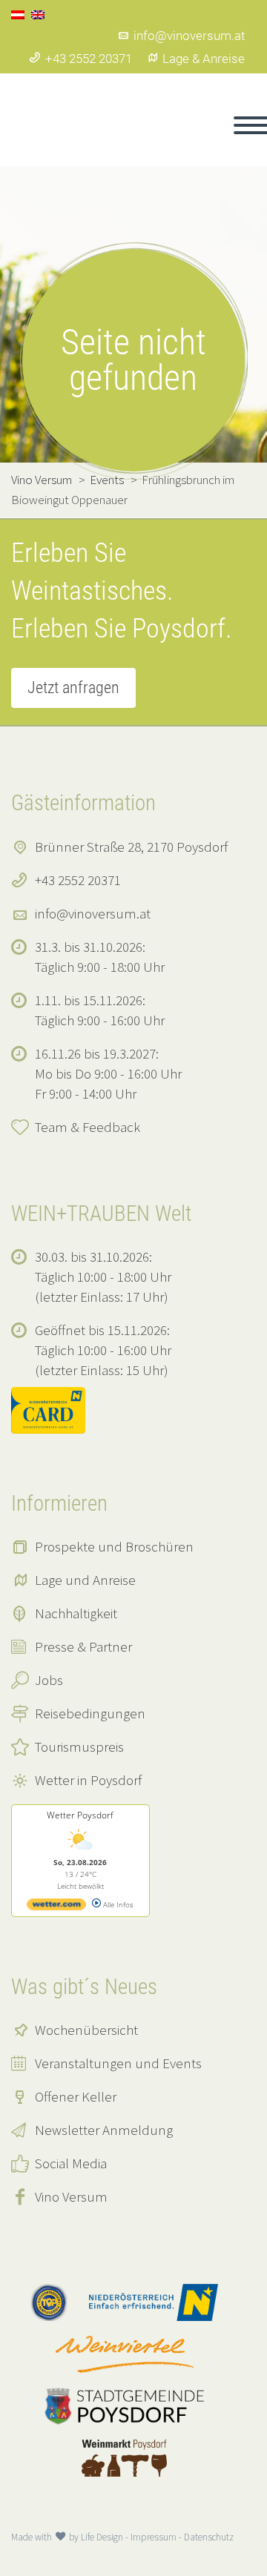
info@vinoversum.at (189, 36)
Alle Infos (117, 1904)
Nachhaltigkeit (76, 1613)
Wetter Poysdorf (80, 1815)
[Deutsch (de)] (18, 13)
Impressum (154, 2537)
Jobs (49, 1680)
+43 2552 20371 (89, 59)
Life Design (102, 2537)
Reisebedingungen (90, 1713)
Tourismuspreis (79, 1746)
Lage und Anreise (85, 1580)
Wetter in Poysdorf (88, 1780)
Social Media (71, 2163)
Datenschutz (209, 2537)
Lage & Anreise (204, 59)
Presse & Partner (83, 1646)
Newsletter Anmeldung (104, 2130)
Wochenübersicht (86, 2030)
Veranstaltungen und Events (118, 2063)
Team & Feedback (88, 1127)
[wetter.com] (56, 1907)
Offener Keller (76, 2096)
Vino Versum (71, 2196)
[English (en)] (38, 13)
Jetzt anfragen (73, 688)
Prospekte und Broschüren (114, 1546)
